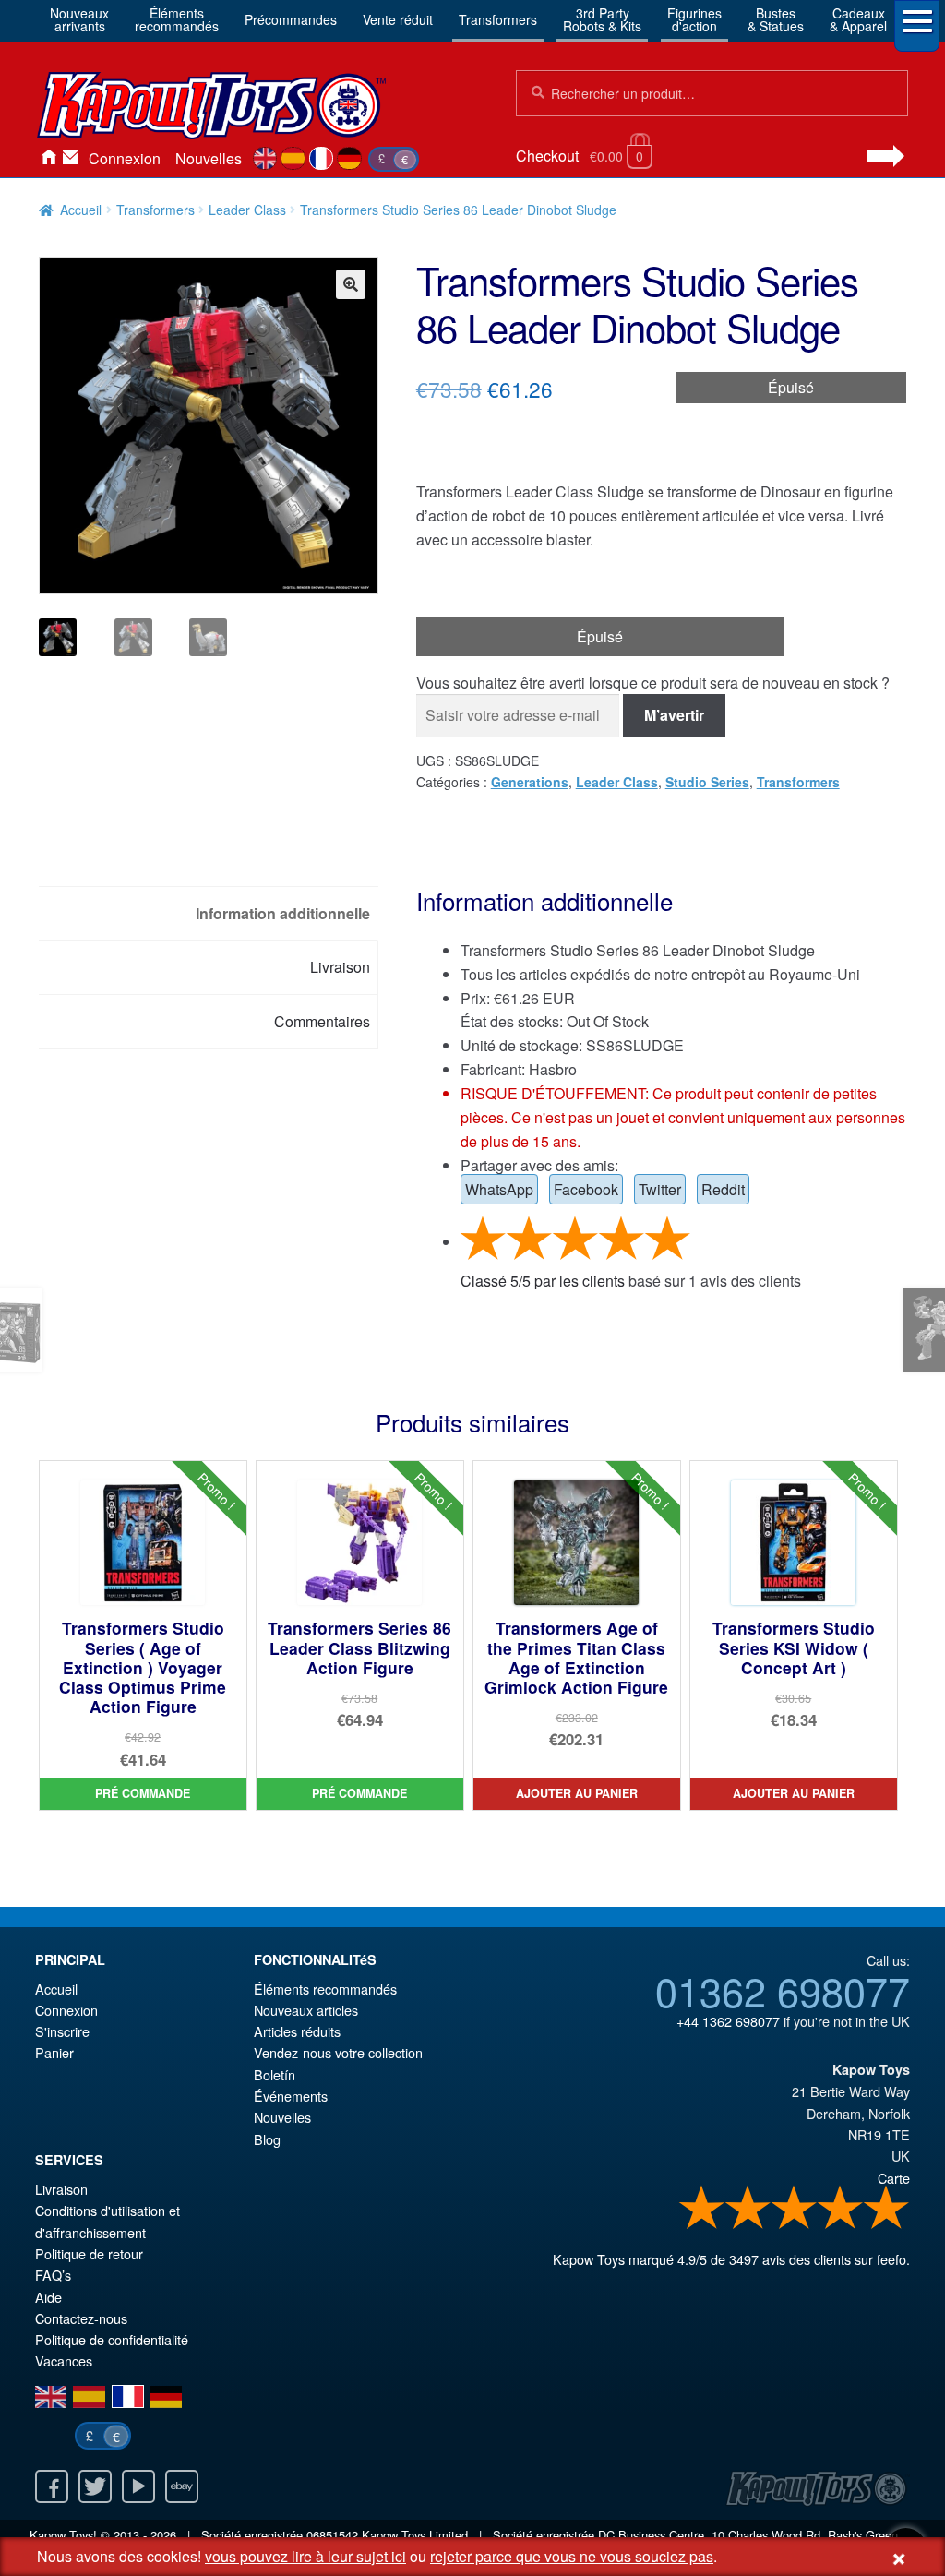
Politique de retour (89, 2253)
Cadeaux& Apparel (858, 19)
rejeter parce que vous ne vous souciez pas (572, 2556)
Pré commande (143, 1793)
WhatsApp (499, 1189)
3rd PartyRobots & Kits (602, 19)
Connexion (125, 158)
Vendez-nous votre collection (338, 2052)
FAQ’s (53, 2275)
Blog (267, 2139)
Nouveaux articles (306, 2010)
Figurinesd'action (694, 19)
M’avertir (674, 715)
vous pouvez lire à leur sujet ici (305, 2556)
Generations (530, 782)
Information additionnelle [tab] (283, 913)
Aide (48, 2297)
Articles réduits (297, 2031)
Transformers (498, 19)
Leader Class (247, 210)
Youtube (138, 2486)
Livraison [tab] (340, 967)
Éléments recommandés (325, 1989)
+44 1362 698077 (728, 2021)
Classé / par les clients (543, 1281)
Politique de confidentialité (112, 2339)
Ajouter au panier (577, 1793)
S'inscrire (62, 2031)
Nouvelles (209, 158)
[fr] (322, 159)
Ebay (182, 2486)
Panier (54, 2052)
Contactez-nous (70, 159)
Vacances (64, 2360)
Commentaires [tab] (322, 1021)
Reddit (723, 1189)
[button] (351, 284)
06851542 (332, 2535)
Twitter (660, 1189)
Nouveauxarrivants (79, 19)
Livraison (61, 2189)
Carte (894, 2178)
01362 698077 (783, 1990)
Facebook (586, 1189)
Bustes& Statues (776, 19)
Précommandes (291, 19)
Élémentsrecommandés (177, 19)
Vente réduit (398, 19)
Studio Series (707, 782)
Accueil (48, 159)
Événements (291, 2096)
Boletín (275, 2074)
